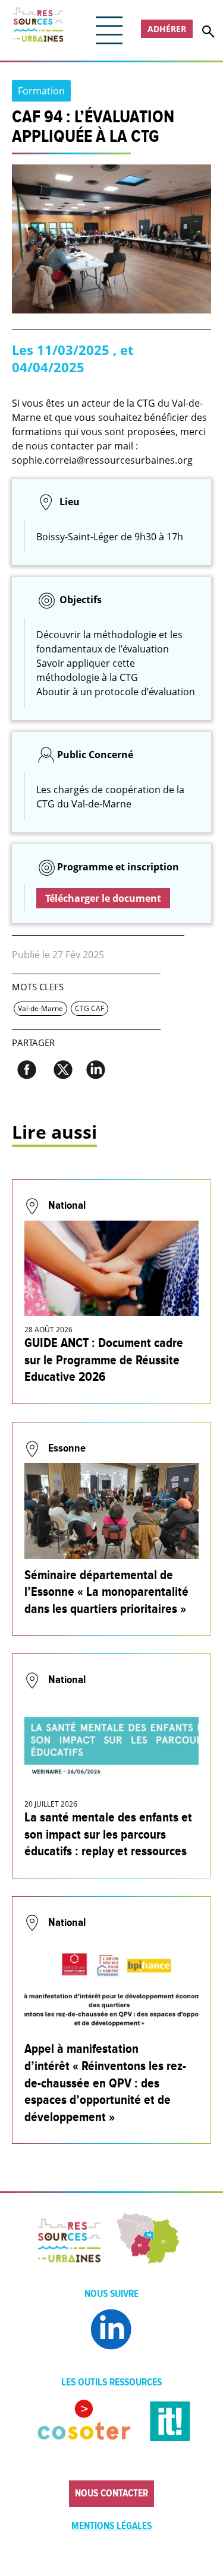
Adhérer (167, 29)
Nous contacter (111, 2493)
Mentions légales (111, 2526)
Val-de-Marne (40, 1008)
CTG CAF (89, 1008)
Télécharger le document (103, 898)
